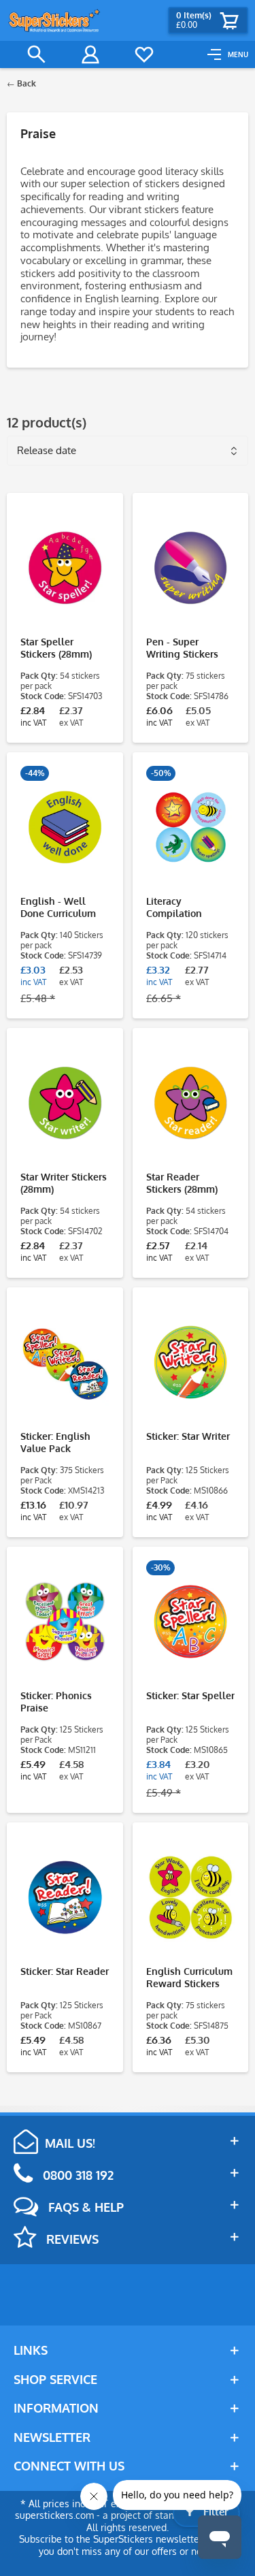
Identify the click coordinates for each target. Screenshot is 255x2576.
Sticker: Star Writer (188, 1436)
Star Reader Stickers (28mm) (182, 1183)
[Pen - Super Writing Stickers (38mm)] (191, 568)
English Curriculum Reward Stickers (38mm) (189, 1978)
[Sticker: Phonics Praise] (65, 1622)
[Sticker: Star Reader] (65, 1897)
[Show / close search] (37, 54)
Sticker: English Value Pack (55, 1442)
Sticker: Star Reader (65, 1971)
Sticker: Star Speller (190, 1695)
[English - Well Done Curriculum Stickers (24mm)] (65, 827)
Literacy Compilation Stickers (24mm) (182, 907)
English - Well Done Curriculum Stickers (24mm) (58, 907)
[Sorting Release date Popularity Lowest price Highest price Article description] (128, 446)
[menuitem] (228, 54)
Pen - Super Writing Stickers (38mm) (182, 648)
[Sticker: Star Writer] (191, 1362)
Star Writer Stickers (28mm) (64, 1183)
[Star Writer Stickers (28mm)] (65, 1103)
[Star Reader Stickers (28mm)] (191, 1103)
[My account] (90, 54)
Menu (238, 54)
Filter (215, 2512)
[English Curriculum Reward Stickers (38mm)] (191, 1897)
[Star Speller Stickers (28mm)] (65, 568)
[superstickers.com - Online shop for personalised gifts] (54, 20)
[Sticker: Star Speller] (191, 1622)
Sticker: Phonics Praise (56, 1702)
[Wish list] (144, 54)
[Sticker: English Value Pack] (65, 1362)
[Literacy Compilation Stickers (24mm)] (191, 827)
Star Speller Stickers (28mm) (56, 648)
